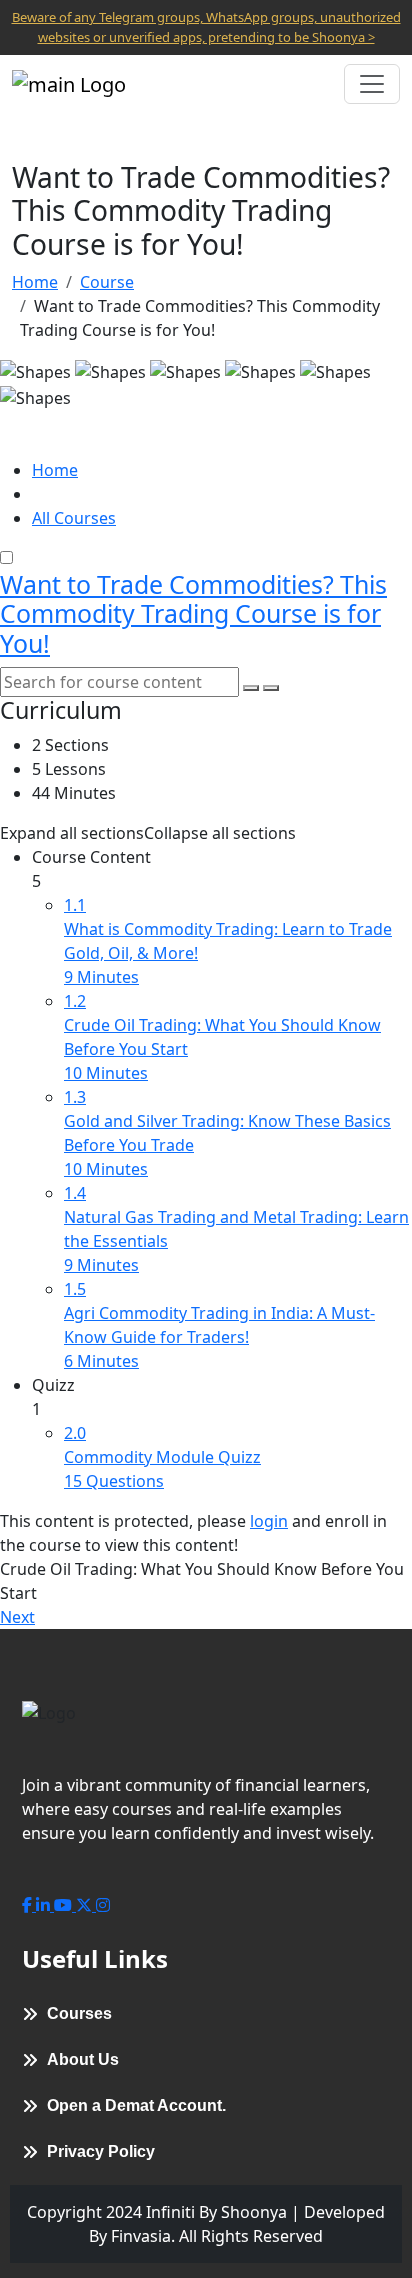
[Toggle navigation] (372, 84)
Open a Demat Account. (136, 2105)
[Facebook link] (29, 1905)
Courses (79, 2013)
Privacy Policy (101, 2151)
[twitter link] (86, 1905)
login (269, 1521)
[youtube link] (65, 1905)
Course (107, 282)
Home (35, 282)
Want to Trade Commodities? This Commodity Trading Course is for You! (193, 614)
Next (17, 1617)
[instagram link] (103, 1905)
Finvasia (141, 2236)
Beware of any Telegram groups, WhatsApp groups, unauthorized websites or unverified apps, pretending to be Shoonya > (206, 27)
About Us (83, 2059)
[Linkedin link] (45, 1905)
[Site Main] (69, 84)
